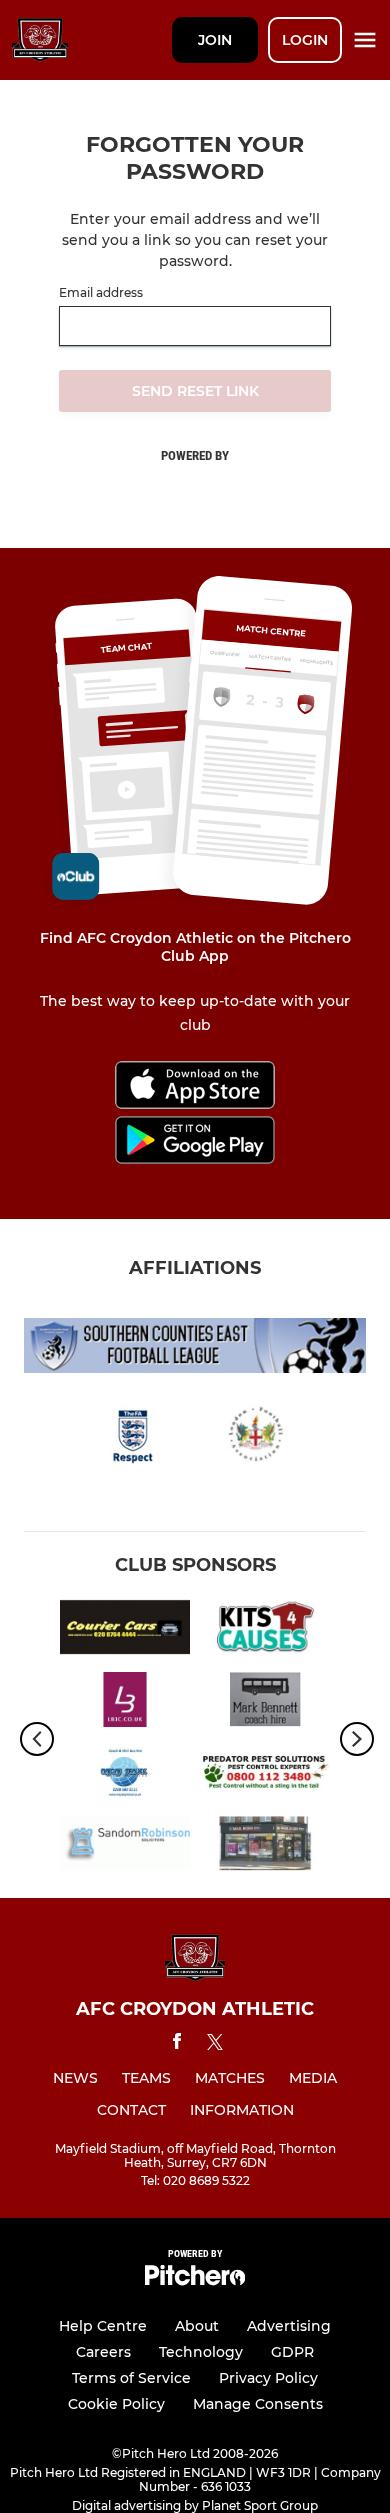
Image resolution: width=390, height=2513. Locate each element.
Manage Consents (258, 2404)
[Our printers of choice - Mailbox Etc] (265, 1847)
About (197, 2326)
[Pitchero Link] (195, 2280)
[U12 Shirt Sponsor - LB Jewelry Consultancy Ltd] (125, 1703)
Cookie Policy (116, 2404)
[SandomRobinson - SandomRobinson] (125, 1847)
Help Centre (103, 2326)
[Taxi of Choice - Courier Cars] (125, 1630)
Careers (103, 2352)
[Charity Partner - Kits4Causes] (265, 1630)
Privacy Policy (268, 2378)
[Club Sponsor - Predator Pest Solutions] (265, 1775)
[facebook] (177, 2044)
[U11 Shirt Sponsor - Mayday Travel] (125, 1775)
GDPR (292, 2352)
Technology (201, 2352)
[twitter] (215, 2045)
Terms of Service (131, 2378)
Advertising (289, 2326)
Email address (101, 293)
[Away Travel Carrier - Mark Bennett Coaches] (265, 1703)
